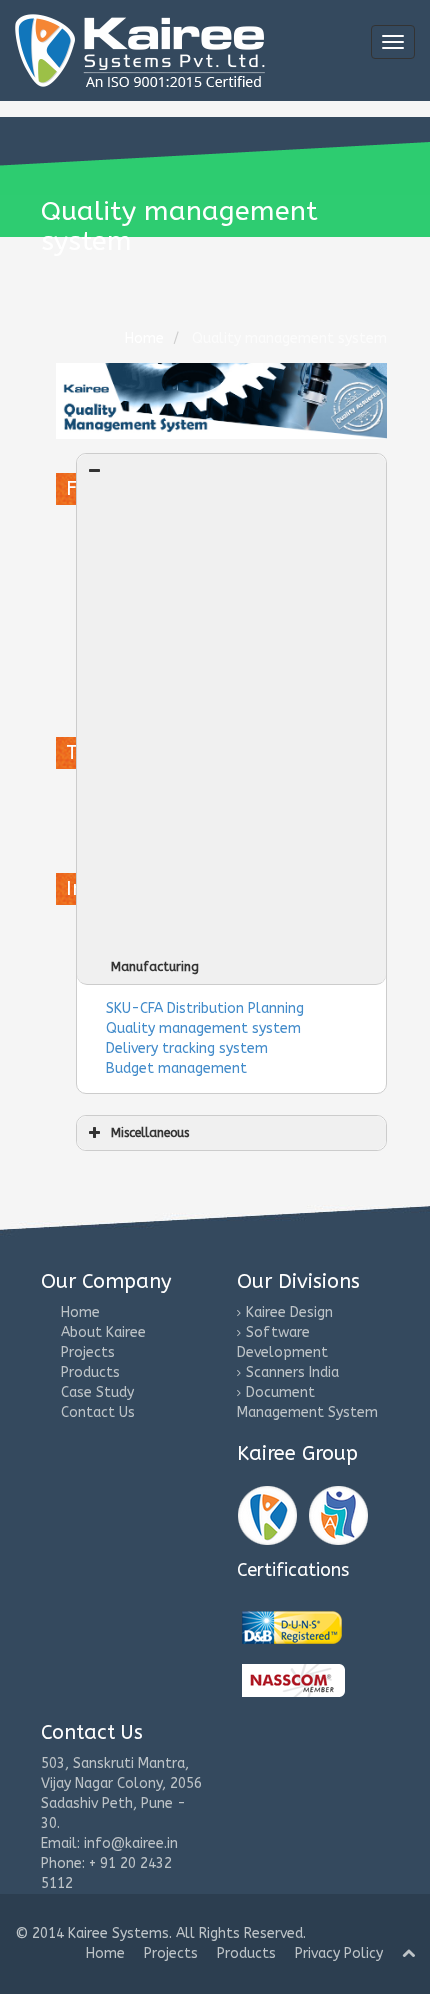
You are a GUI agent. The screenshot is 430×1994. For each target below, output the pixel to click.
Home (80, 1312)
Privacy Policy (339, 1953)
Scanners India (292, 1372)
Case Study (97, 1392)
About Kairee (103, 1332)
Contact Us (98, 1412)
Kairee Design (289, 1312)
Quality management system (203, 1028)
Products (90, 1372)
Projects (88, 1352)
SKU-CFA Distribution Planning (205, 1008)
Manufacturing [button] (155, 966)
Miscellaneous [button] (150, 1132)
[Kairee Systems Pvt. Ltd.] (292, 1627)
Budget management (176, 1068)
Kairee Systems (118, 1933)
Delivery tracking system (187, 1048)
